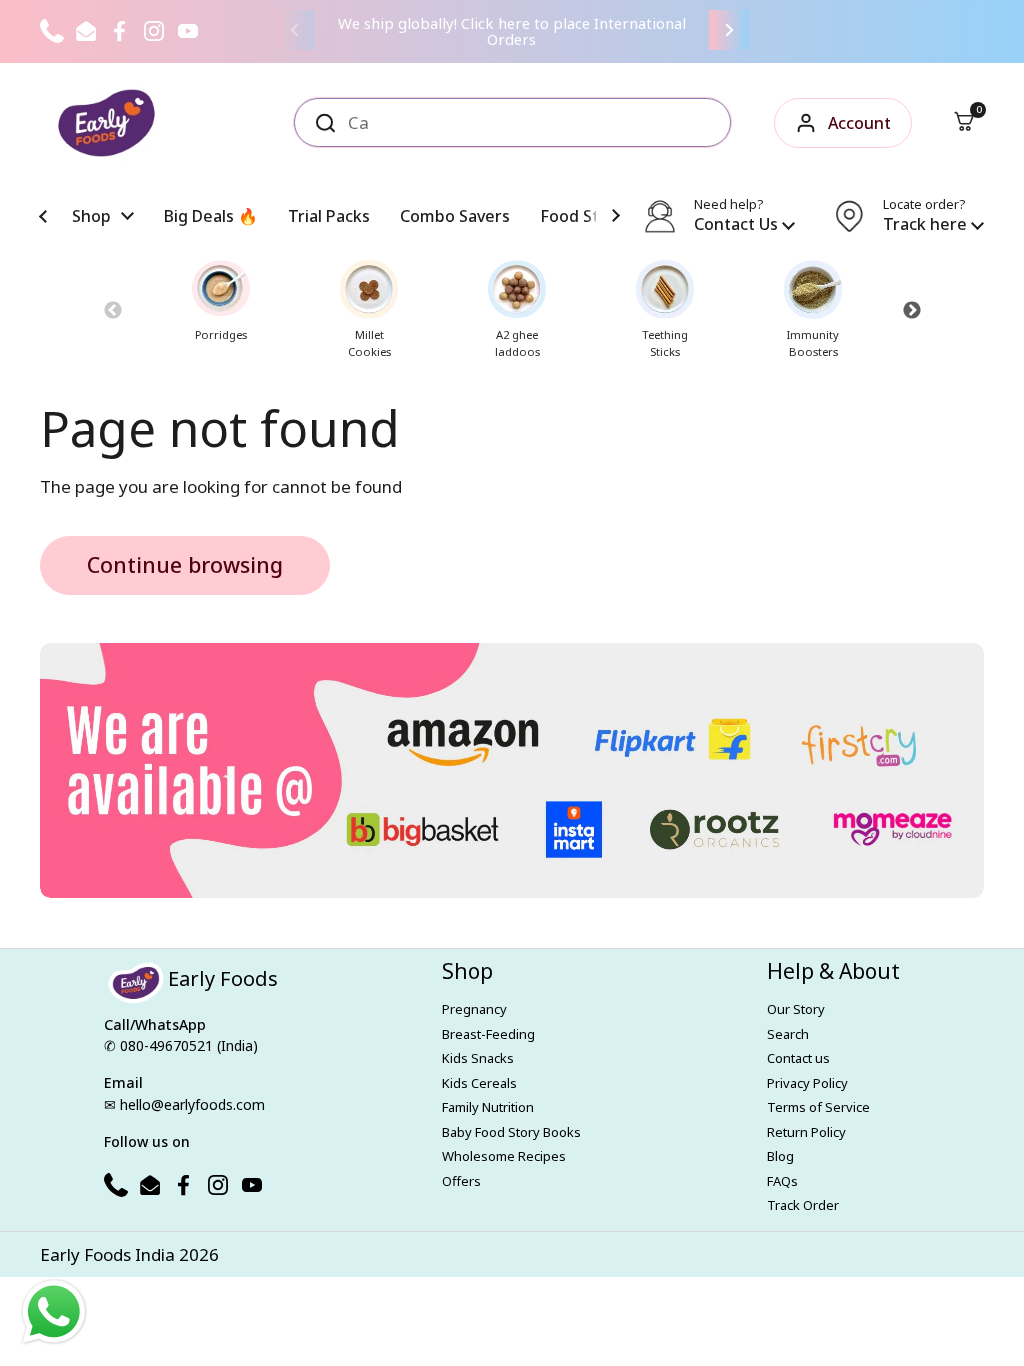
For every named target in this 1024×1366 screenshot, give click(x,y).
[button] (964, 123)
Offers (461, 1181)
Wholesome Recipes (504, 1156)
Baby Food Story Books (511, 1132)
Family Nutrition (488, 1107)
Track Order (803, 1205)
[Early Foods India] (106, 123)
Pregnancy (474, 1009)
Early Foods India (107, 1254)
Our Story (796, 1009)
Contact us (798, 1058)
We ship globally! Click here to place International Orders (512, 31)
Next (911, 310)
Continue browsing (185, 564)
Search (788, 1034)
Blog (780, 1156)
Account (859, 123)
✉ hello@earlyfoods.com (184, 1104)
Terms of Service (818, 1107)
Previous (112, 310)
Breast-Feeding (488, 1034)
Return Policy (806, 1132)
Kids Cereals (479, 1083)
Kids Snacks (478, 1058)
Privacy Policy (807, 1083)
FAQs (782, 1181)
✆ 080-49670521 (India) (181, 1045)
